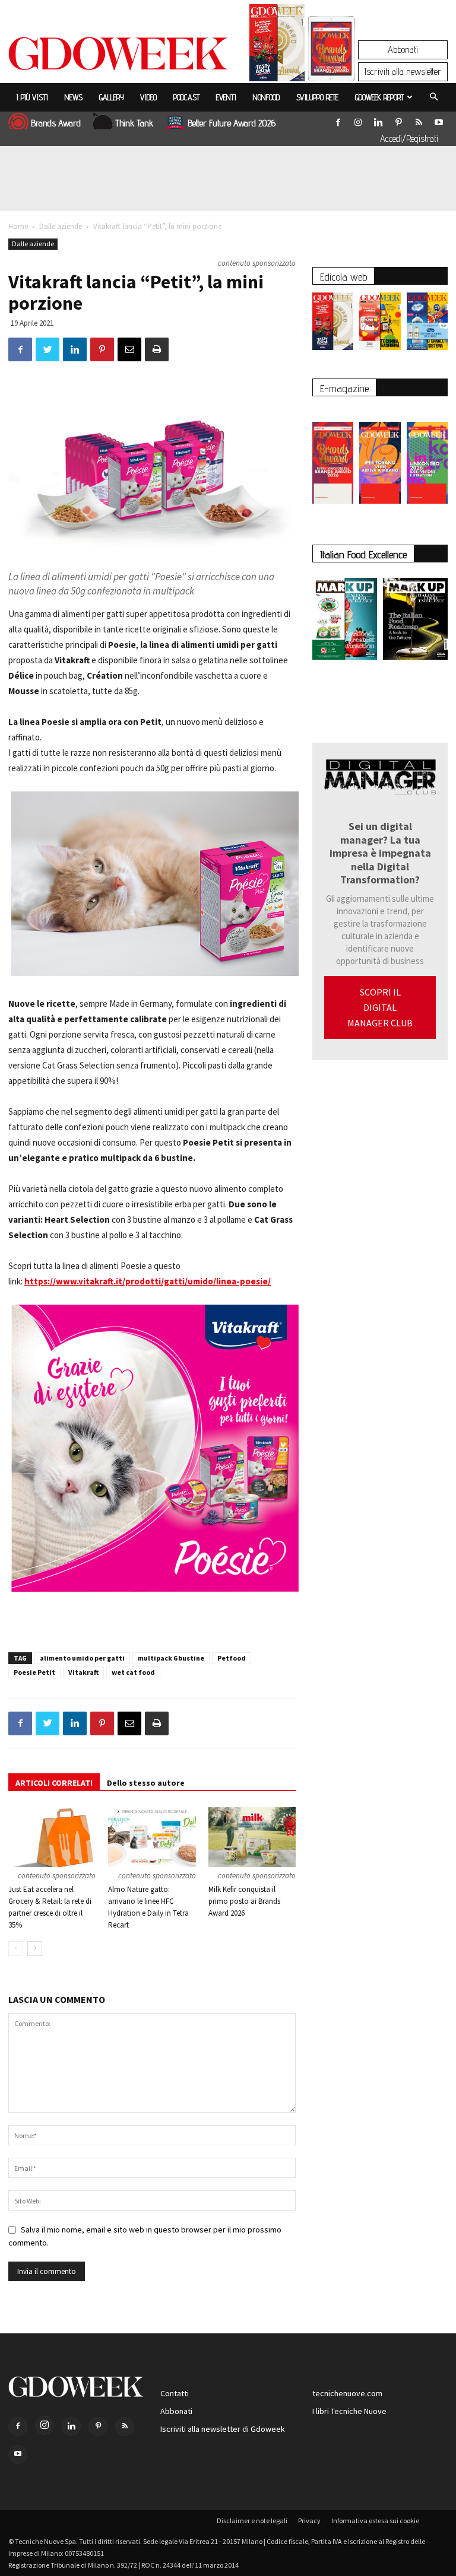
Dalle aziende (61, 226)
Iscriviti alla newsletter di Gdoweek (223, 2429)
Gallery (111, 97)
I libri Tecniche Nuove (349, 2411)
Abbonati (403, 50)
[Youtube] (439, 120)
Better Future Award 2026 (232, 123)
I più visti (32, 97)
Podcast (186, 97)
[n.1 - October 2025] (345, 621)
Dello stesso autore (146, 1783)
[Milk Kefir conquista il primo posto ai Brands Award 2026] (252, 1837)
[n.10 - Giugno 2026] (427, 324)
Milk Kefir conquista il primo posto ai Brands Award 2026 (244, 1901)
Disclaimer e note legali (252, 2521)
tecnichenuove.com (347, 2393)
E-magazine (344, 388)
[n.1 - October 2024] (415, 621)
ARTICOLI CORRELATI (54, 1783)
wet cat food (133, 1672)
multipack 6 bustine (171, 1658)
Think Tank (134, 123)
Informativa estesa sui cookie (375, 2521)
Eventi (226, 97)
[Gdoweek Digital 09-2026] (427, 457)
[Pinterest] (398, 120)
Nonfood (266, 97)
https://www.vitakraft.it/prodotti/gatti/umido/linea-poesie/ (148, 1281)
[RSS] (419, 120)
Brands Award (56, 123)
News (74, 97)
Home (18, 226)
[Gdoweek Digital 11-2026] (331, 65)
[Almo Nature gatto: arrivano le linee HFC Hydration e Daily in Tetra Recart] (152, 1837)
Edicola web (343, 277)
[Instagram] (358, 120)
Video (148, 97)
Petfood (232, 1658)
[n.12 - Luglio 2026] (277, 46)
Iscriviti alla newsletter (403, 71)
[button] (433, 97)
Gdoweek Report (379, 97)
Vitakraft (83, 1672)
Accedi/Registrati (409, 139)
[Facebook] (338, 120)
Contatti (175, 2393)
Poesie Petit (34, 1672)
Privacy (309, 2521)
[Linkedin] (378, 120)
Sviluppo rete (317, 97)
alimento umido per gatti (82, 1658)
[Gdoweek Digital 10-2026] (380, 457)
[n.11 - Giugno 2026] (380, 324)
